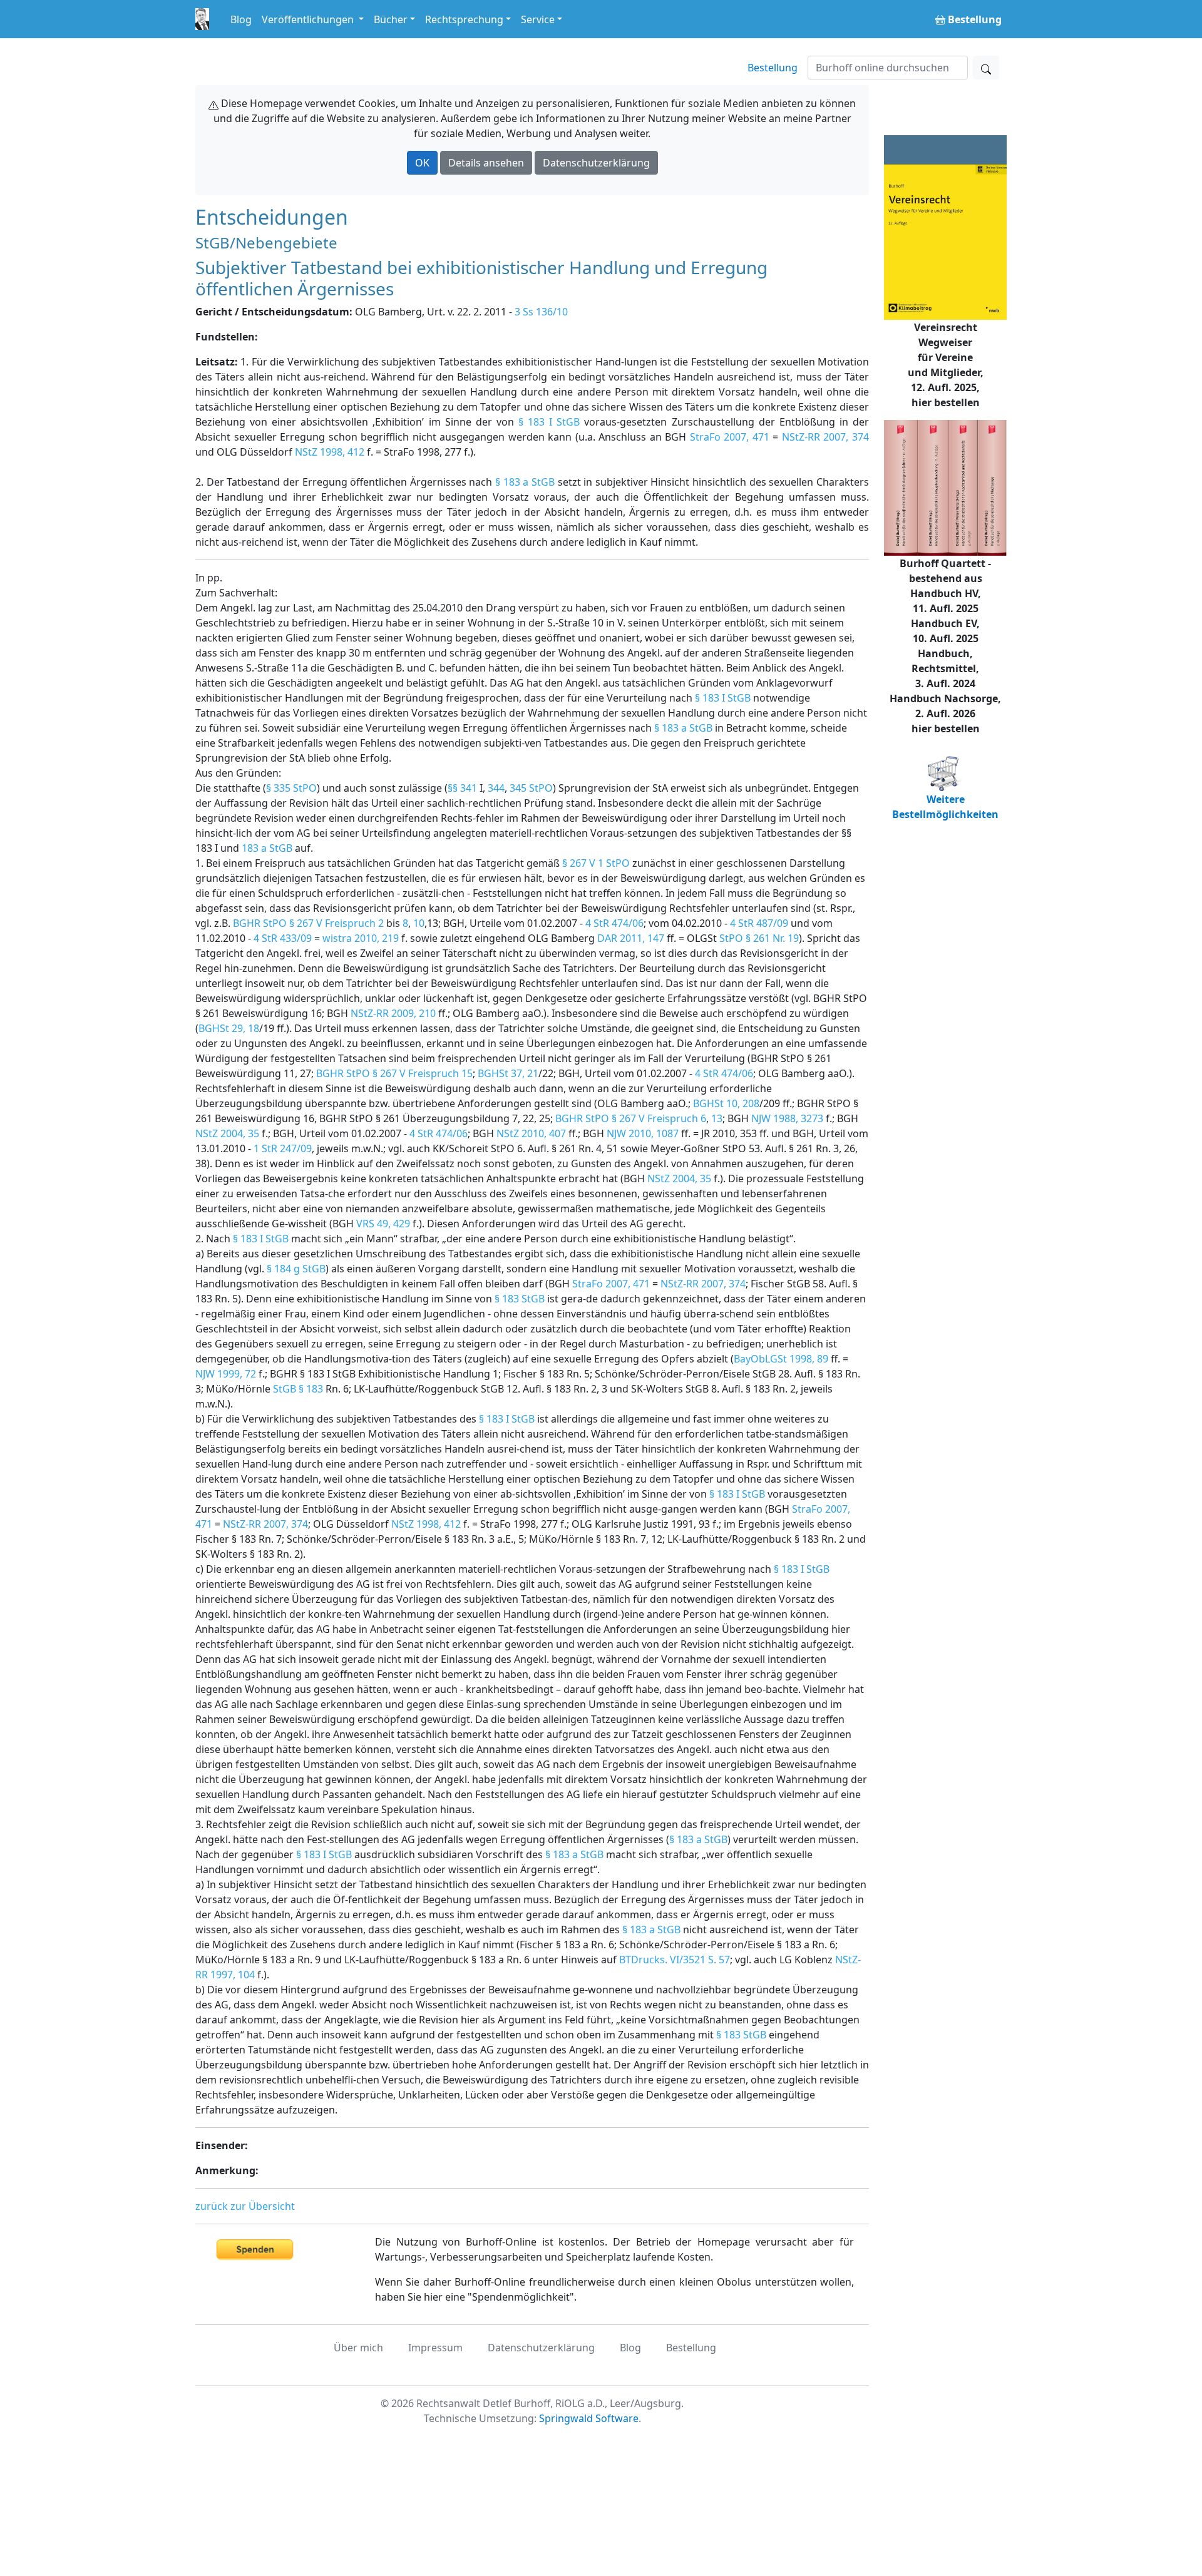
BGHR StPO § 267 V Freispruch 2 (308, 923)
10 (419, 923)
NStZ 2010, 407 (531, 1133)
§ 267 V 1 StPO (596, 863)
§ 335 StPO (291, 788)
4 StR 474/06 (614, 923)
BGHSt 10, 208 (726, 1103)
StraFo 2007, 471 (730, 437)
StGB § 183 (298, 1389)
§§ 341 (462, 788)
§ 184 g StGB (296, 1269)
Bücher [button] (391, 19)
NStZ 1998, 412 (330, 452)
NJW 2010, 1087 (643, 1133)
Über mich (358, 2348)
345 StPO (531, 788)
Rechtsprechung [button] (464, 19)
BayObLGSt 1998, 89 (781, 1359)
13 (717, 1118)
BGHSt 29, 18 (229, 1028)
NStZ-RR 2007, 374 (825, 437)
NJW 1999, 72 (226, 1374)
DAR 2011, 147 (631, 938)
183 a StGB (267, 848)
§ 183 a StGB (525, 482)
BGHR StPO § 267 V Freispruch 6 (631, 1118)
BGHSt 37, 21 (508, 1073)
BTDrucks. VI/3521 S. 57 (675, 1960)
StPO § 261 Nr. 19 (759, 938)
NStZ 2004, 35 (227, 1133)
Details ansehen (486, 163)
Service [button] (538, 19)
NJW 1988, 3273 (787, 1118)
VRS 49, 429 (383, 1224)
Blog (241, 19)
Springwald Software (589, 2418)
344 (496, 788)
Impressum (435, 2348)
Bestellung (773, 68)
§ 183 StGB (520, 1299)
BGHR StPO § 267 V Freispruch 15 (394, 1073)
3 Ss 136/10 (541, 312)
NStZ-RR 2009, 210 (393, 1013)
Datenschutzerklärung (596, 163)
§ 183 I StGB (549, 422)
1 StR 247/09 (283, 1148)
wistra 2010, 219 (361, 938)
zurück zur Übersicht (245, 2206)
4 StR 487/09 (759, 923)
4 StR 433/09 (283, 938)
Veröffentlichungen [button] (309, 19)
